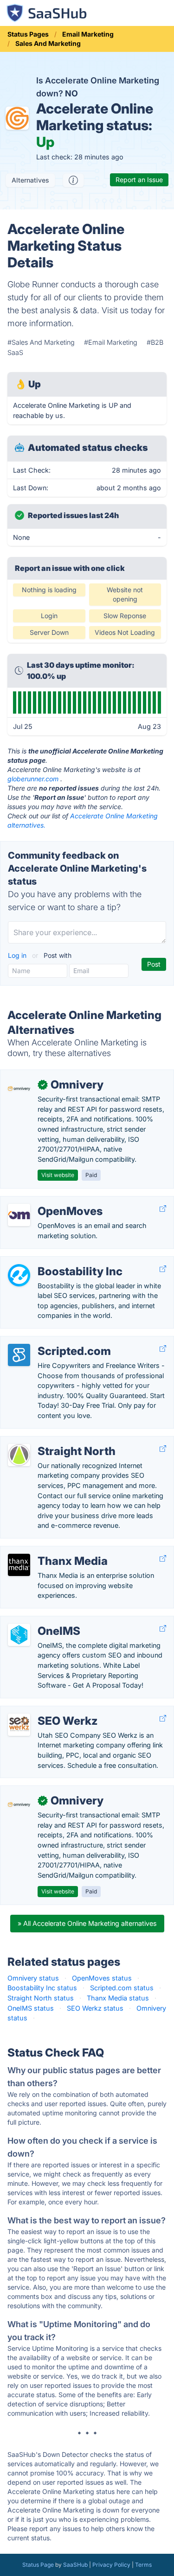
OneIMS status (31, 2008)
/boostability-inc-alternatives (53, 1262)
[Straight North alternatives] (19, 1455)
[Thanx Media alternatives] (19, 1565)
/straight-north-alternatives (51, 1441)
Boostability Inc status (42, 1988)
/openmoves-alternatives (47, 1201)
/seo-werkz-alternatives (45, 1711)
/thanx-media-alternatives (48, 1551)
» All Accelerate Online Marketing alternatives (87, 1923)
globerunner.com (33, 779)
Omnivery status (33, 1978)
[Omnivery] (19, 1089)
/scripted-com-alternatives (50, 1341)
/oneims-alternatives (40, 1621)
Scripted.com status (122, 1988)
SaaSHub (75, 2565)
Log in (18, 955)
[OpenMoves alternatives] (19, 1215)
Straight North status (41, 1998)
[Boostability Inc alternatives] (19, 1275)
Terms (143, 2565)
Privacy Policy (111, 2565)
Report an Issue (139, 180)
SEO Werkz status (95, 2008)
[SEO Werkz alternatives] (19, 1725)
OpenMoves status (102, 1978)
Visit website (58, 1175)
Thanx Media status (118, 1998)
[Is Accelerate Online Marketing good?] (73, 180)
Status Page (38, 2565)
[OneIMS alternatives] (19, 1635)
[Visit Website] (163, 1209)
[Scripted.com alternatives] (19, 1355)
